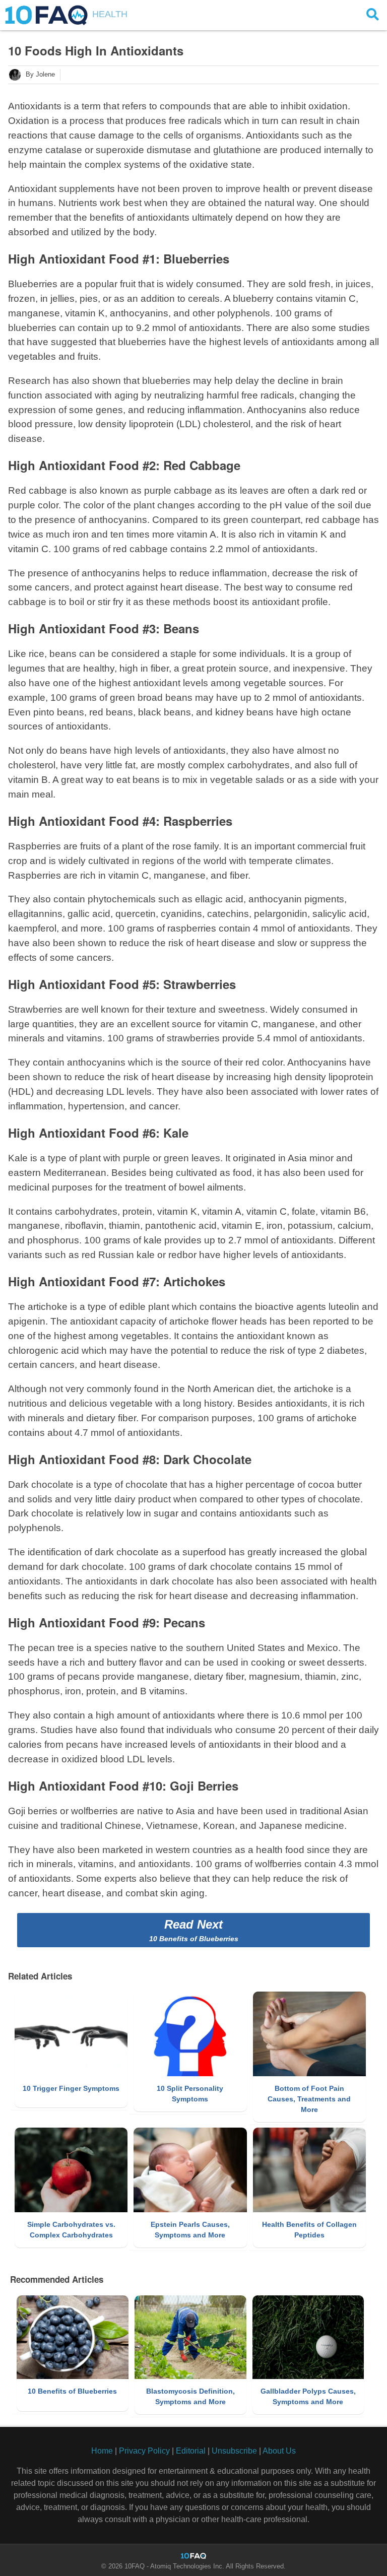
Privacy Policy (144, 2451)
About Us (279, 2451)
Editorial (191, 2451)
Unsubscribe (234, 2451)
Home (102, 2451)
